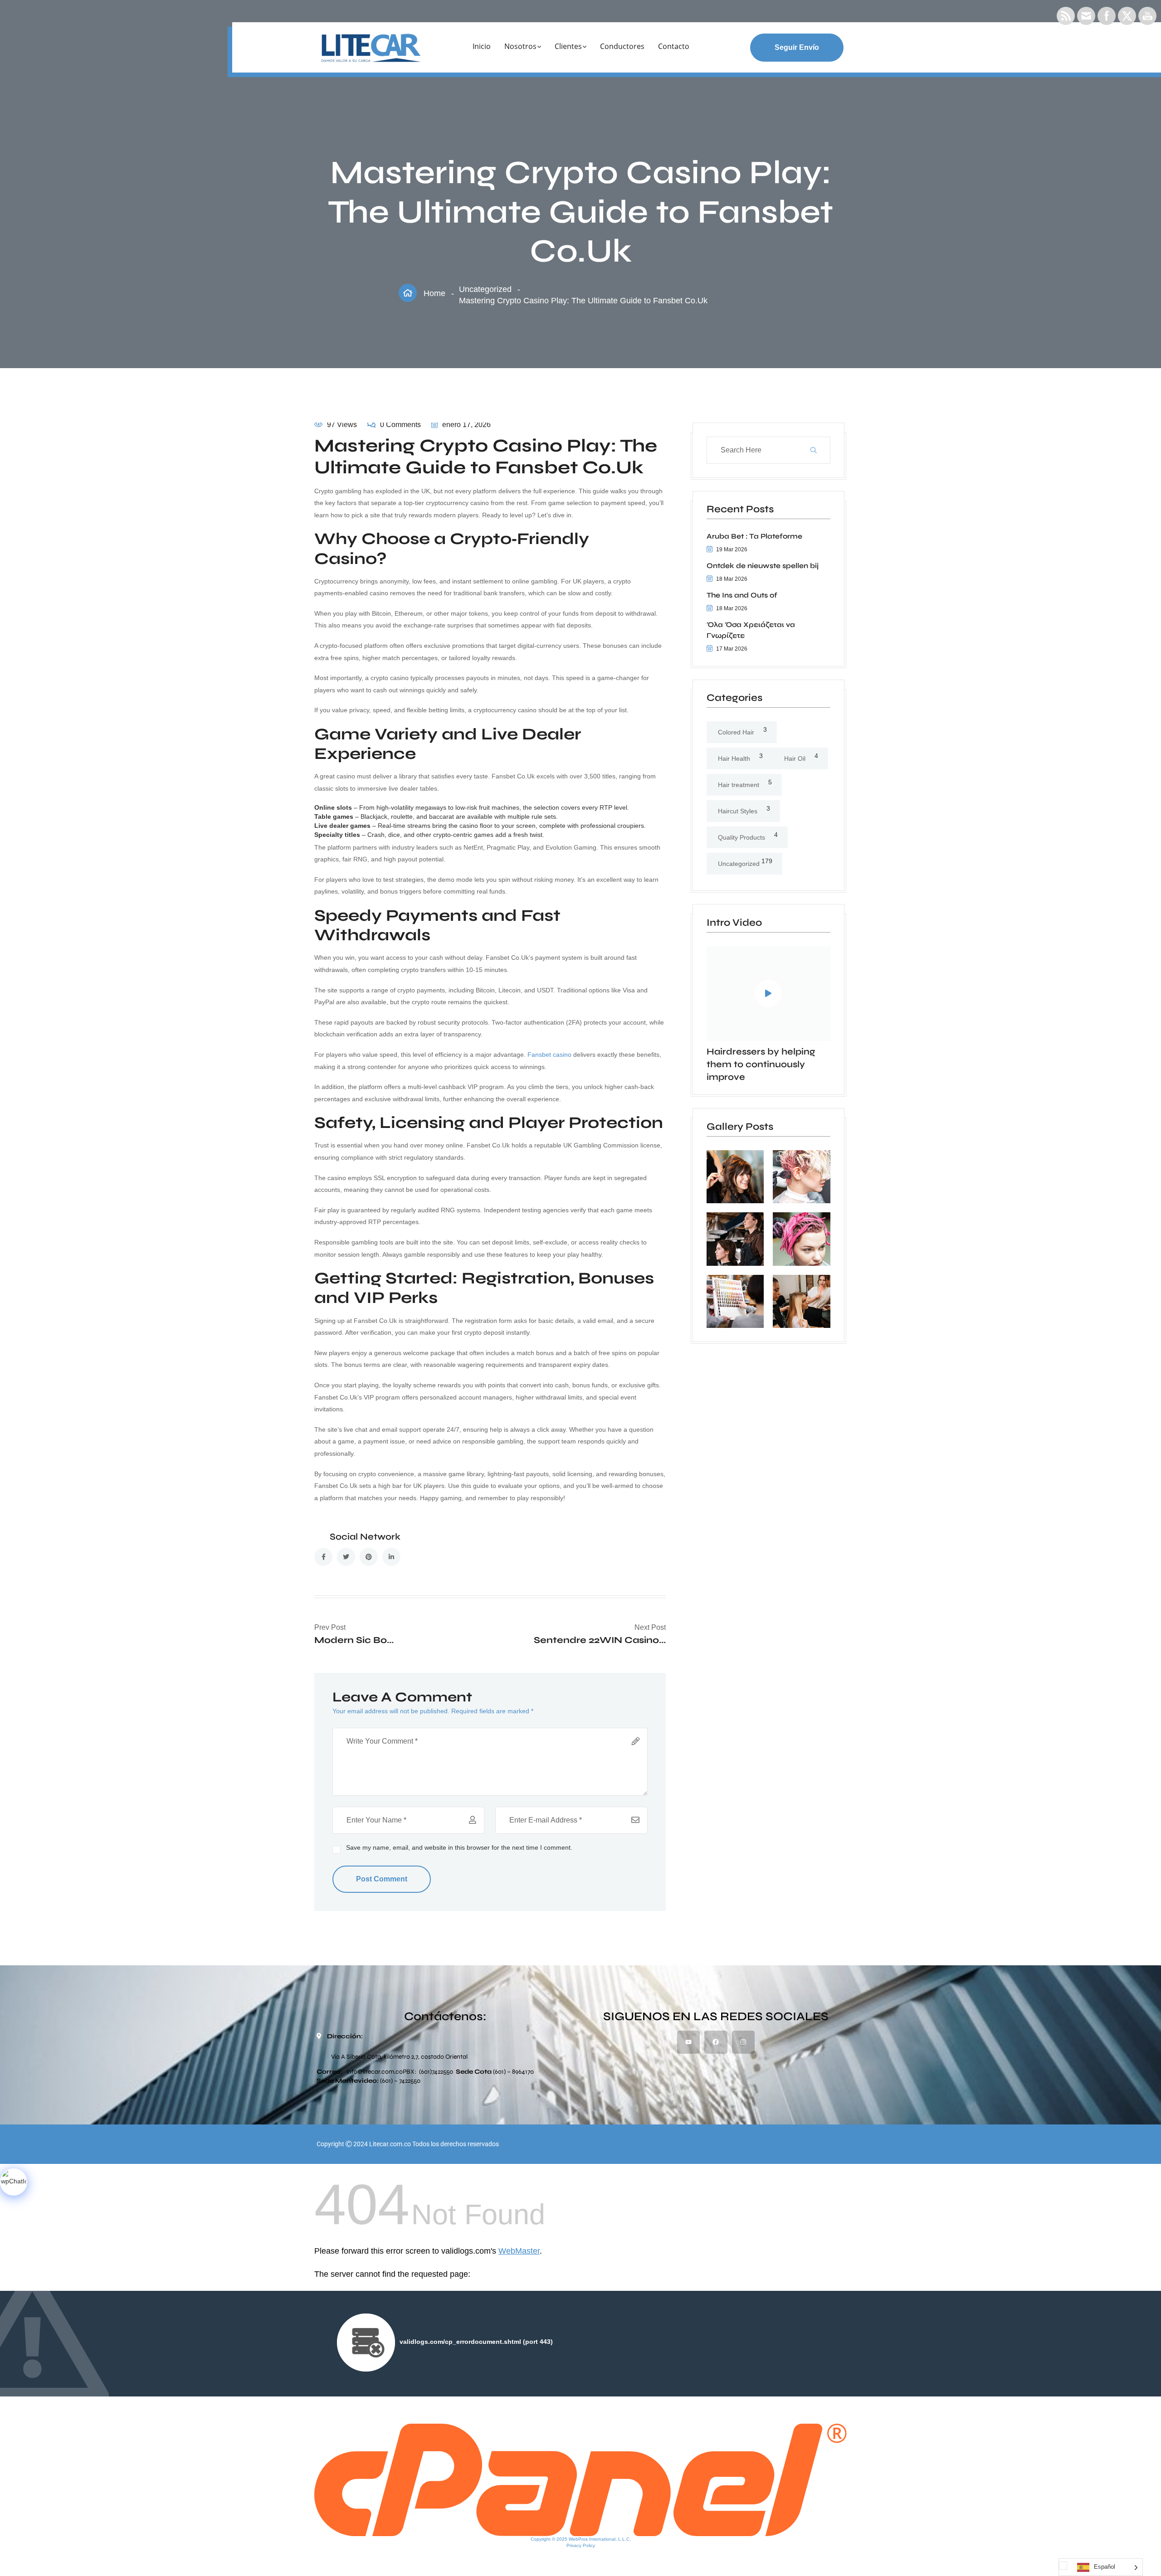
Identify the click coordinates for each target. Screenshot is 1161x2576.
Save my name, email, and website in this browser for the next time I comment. (459, 1847)
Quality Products (741, 837)
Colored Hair (736, 732)
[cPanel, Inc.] (580, 2479)
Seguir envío (797, 47)
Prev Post (330, 1627)
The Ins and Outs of (742, 595)
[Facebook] (716, 2042)
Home (434, 293)
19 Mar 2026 (732, 549)
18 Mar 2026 (732, 579)
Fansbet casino (549, 1055)
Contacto (674, 46)
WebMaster (519, 2251)
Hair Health (734, 758)
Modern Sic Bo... (354, 1640)
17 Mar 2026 (732, 649)
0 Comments (400, 425)
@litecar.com (376, 2072)
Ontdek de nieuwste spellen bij (763, 566)
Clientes (568, 46)
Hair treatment (739, 785)
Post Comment (382, 1879)
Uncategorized (485, 289)
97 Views (342, 425)
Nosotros (520, 46)
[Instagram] (743, 2042)
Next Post (650, 1627)
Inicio (482, 46)
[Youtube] (688, 2042)
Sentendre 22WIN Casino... (600, 1640)
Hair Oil (795, 758)
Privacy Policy (581, 2545)
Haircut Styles (738, 811)
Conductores (622, 46)
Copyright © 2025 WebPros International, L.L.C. (581, 2539)
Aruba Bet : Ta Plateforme (754, 536)
